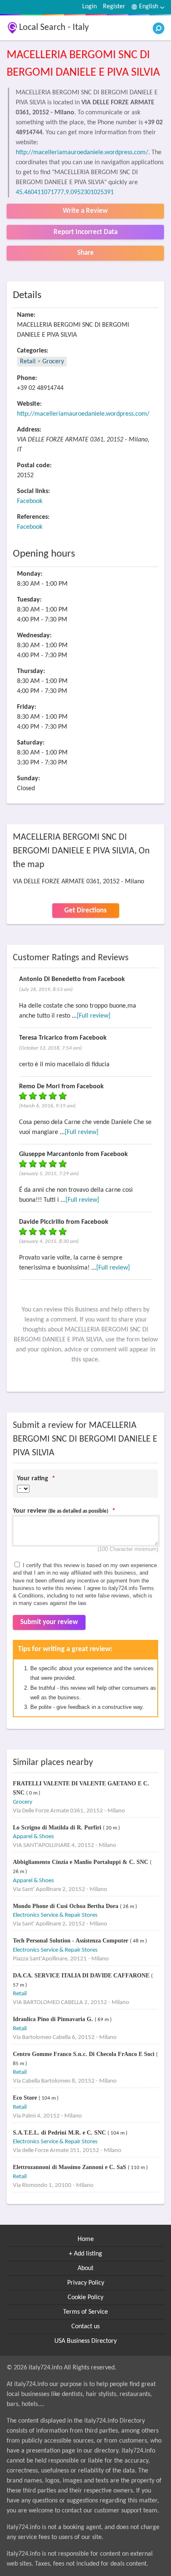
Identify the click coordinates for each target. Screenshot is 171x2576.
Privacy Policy (86, 2283)
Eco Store (26, 2098)
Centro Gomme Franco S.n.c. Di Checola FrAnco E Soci (84, 2054)
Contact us (85, 2327)
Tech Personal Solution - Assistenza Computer (71, 1941)
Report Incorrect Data (85, 232)
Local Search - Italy (54, 28)
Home (86, 2239)
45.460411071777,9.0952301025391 (65, 192)
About (85, 2268)
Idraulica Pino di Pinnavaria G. (54, 2019)
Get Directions (85, 911)
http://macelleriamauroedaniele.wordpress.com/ (82, 153)
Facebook (30, 501)
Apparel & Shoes (33, 1837)
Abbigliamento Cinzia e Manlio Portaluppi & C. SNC (81, 1862)
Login (89, 7)
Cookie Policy (85, 2297)
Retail (28, 362)
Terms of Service (85, 2312)
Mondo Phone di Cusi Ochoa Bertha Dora (66, 1906)
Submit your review (49, 1622)
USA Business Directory (85, 2341)
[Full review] (94, 1016)
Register (114, 7)
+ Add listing (85, 2254)
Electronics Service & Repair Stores (55, 1915)
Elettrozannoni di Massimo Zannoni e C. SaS (70, 2167)
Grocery (53, 362)
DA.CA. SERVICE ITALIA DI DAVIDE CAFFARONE (82, 1976)
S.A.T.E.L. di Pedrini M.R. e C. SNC (60, 2133)
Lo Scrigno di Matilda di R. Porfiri (58, 1828)
